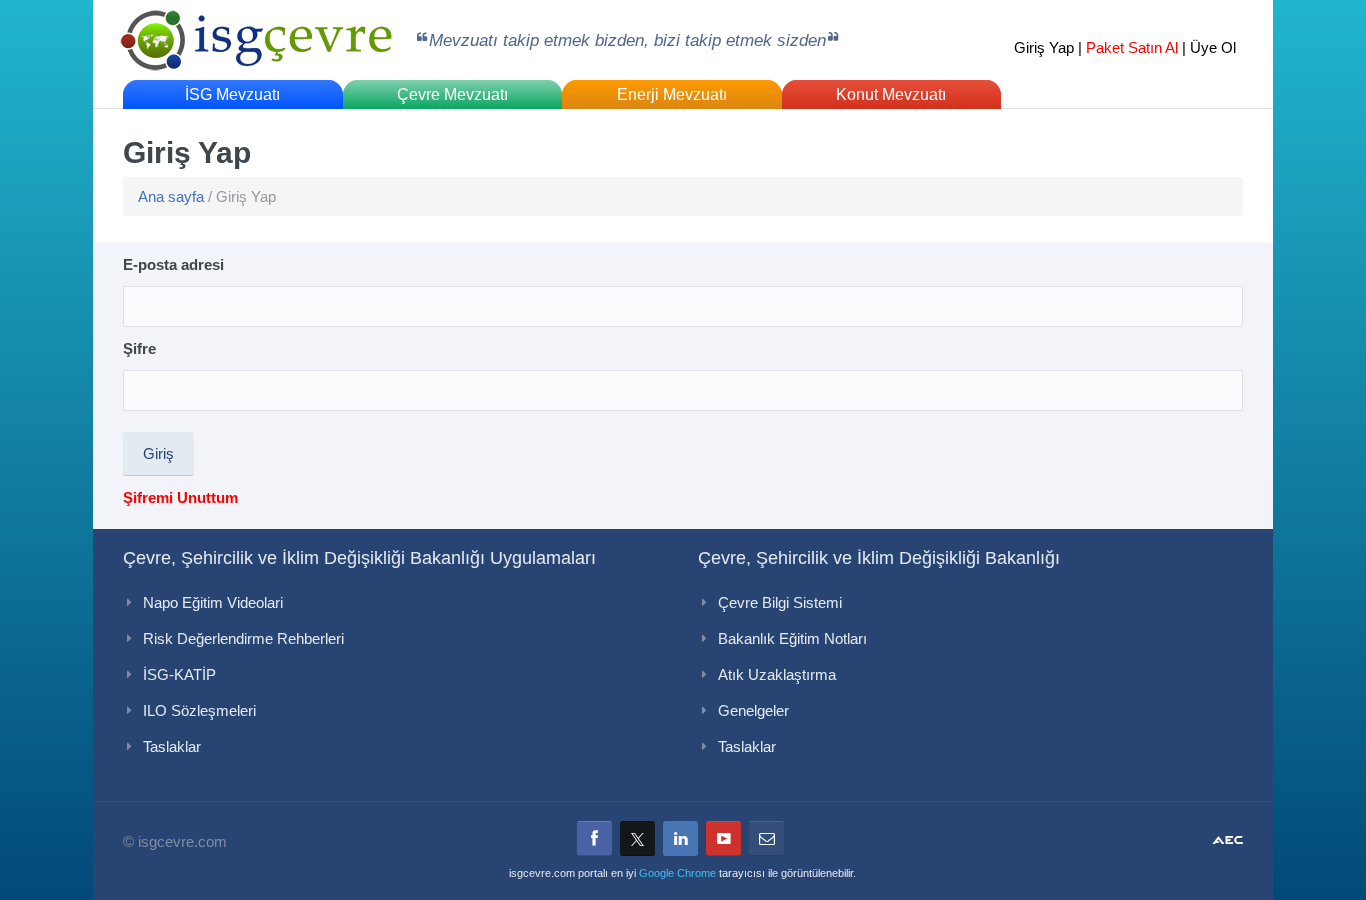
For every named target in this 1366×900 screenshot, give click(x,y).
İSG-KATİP (179, 674)
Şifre (139, 348)
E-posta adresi (173, 264)
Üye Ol (1213, 47)
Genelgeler (753, 710)
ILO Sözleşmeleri (199, 710)
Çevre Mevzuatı (452, 94)
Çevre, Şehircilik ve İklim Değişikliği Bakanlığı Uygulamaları (359, 558)
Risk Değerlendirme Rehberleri (243, 638)
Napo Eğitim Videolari (213, 602)
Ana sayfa (171, 196)
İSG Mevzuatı (232, 94)
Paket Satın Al (1132, 47)
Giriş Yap (1044, 47)
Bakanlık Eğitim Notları (792, 638)
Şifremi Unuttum (180, 497)
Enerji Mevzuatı (672, 94)
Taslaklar (172, 746)
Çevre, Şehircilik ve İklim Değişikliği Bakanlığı (879, 558)
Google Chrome (677, 873)
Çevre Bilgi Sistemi (780, 602)
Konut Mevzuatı (891, 94)
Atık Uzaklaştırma (777, 674)
